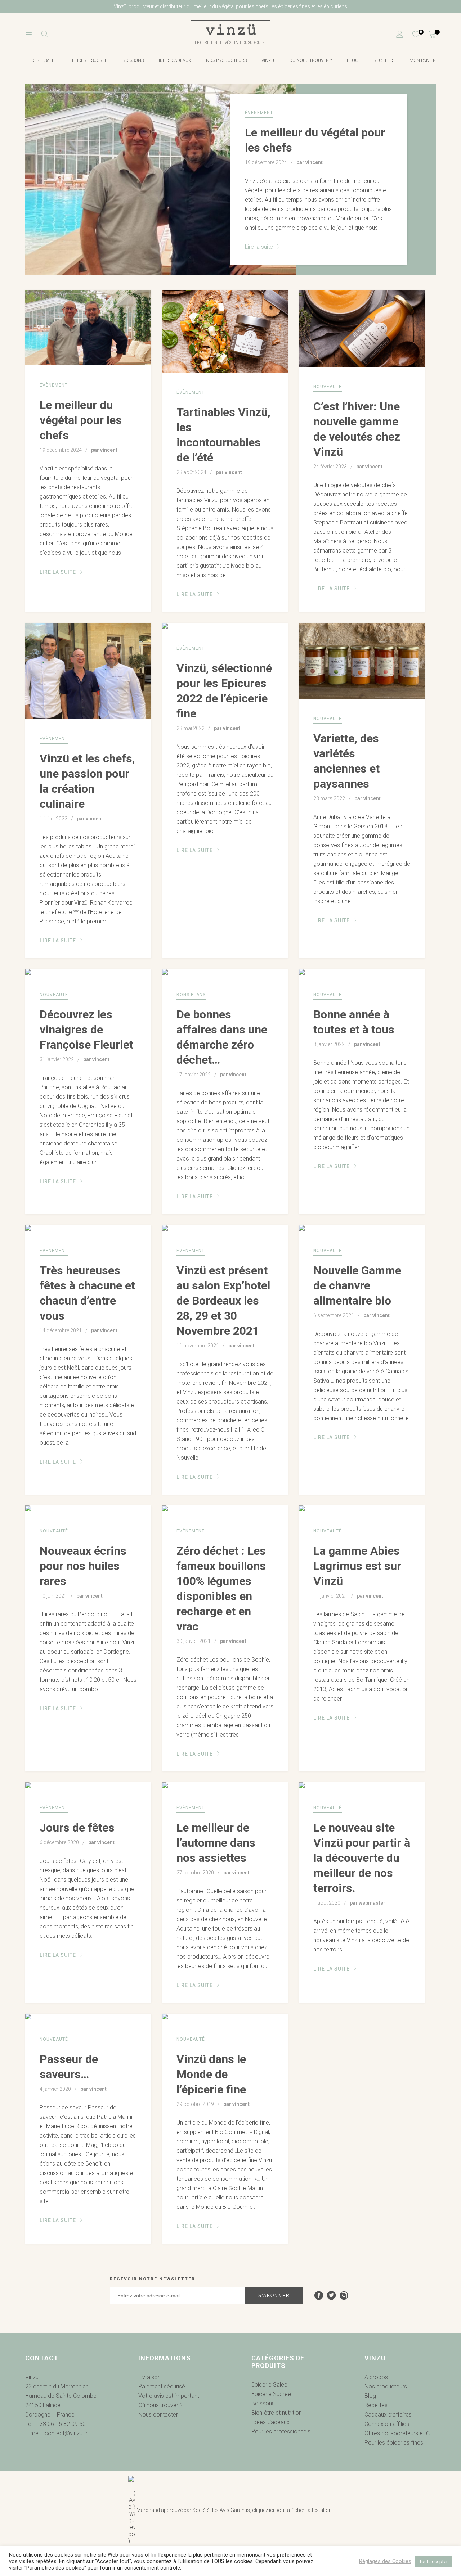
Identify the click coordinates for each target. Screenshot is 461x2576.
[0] (411, 35)
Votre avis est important (169, 2396)
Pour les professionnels (281, 2431)
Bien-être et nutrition (277, 2413)
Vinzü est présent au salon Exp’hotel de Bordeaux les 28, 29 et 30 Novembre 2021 (223, 1301)
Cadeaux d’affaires (388, 2415)
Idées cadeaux (175, 60)
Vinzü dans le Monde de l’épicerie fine (211, 2074)
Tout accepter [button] (433, 2561)
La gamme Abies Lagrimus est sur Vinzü (357, 1566)
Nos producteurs (226, 60)
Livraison (149, 2377)
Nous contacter (158, 2415)
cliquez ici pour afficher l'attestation (292, 2510)
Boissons (133, 60)
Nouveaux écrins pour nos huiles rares (83, 1566)
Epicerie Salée (269, 2385)
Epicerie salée (41, 60)
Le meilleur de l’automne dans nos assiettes (216, 1843)
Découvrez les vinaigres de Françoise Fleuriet (86, 1030)
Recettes (384, 60)
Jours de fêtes (77, 1828)
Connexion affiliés (387, 2424)
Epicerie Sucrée (90, 60)
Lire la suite (260, 247)
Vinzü (268, 60)
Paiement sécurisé (162, 2386)
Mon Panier (423, 60)
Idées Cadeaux (270, 2422)
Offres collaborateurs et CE (399, 2433)
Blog (353, 60)
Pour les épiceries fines (394, 2443)
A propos (376, 2377)
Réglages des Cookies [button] (385, 2561)
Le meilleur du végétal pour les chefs (81, 420)
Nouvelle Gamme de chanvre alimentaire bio (357, 1285)
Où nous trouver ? (310, 60)
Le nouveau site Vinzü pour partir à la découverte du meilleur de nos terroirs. (362, 1858)
